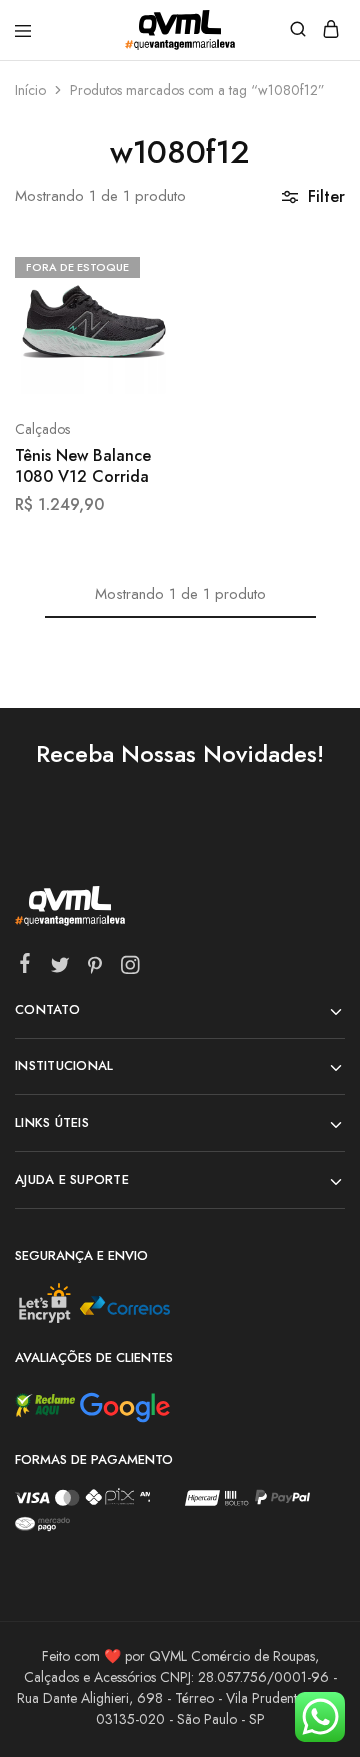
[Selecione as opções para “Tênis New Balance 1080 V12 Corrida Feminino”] (136, 265)
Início (30, 90)
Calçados (42, 429)
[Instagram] (130, 969)
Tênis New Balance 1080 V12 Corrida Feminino (83, 467)
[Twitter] (60, 969)
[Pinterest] (95, 969)
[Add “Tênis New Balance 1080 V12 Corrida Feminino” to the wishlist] (136, 339)
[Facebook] (25, 967)
